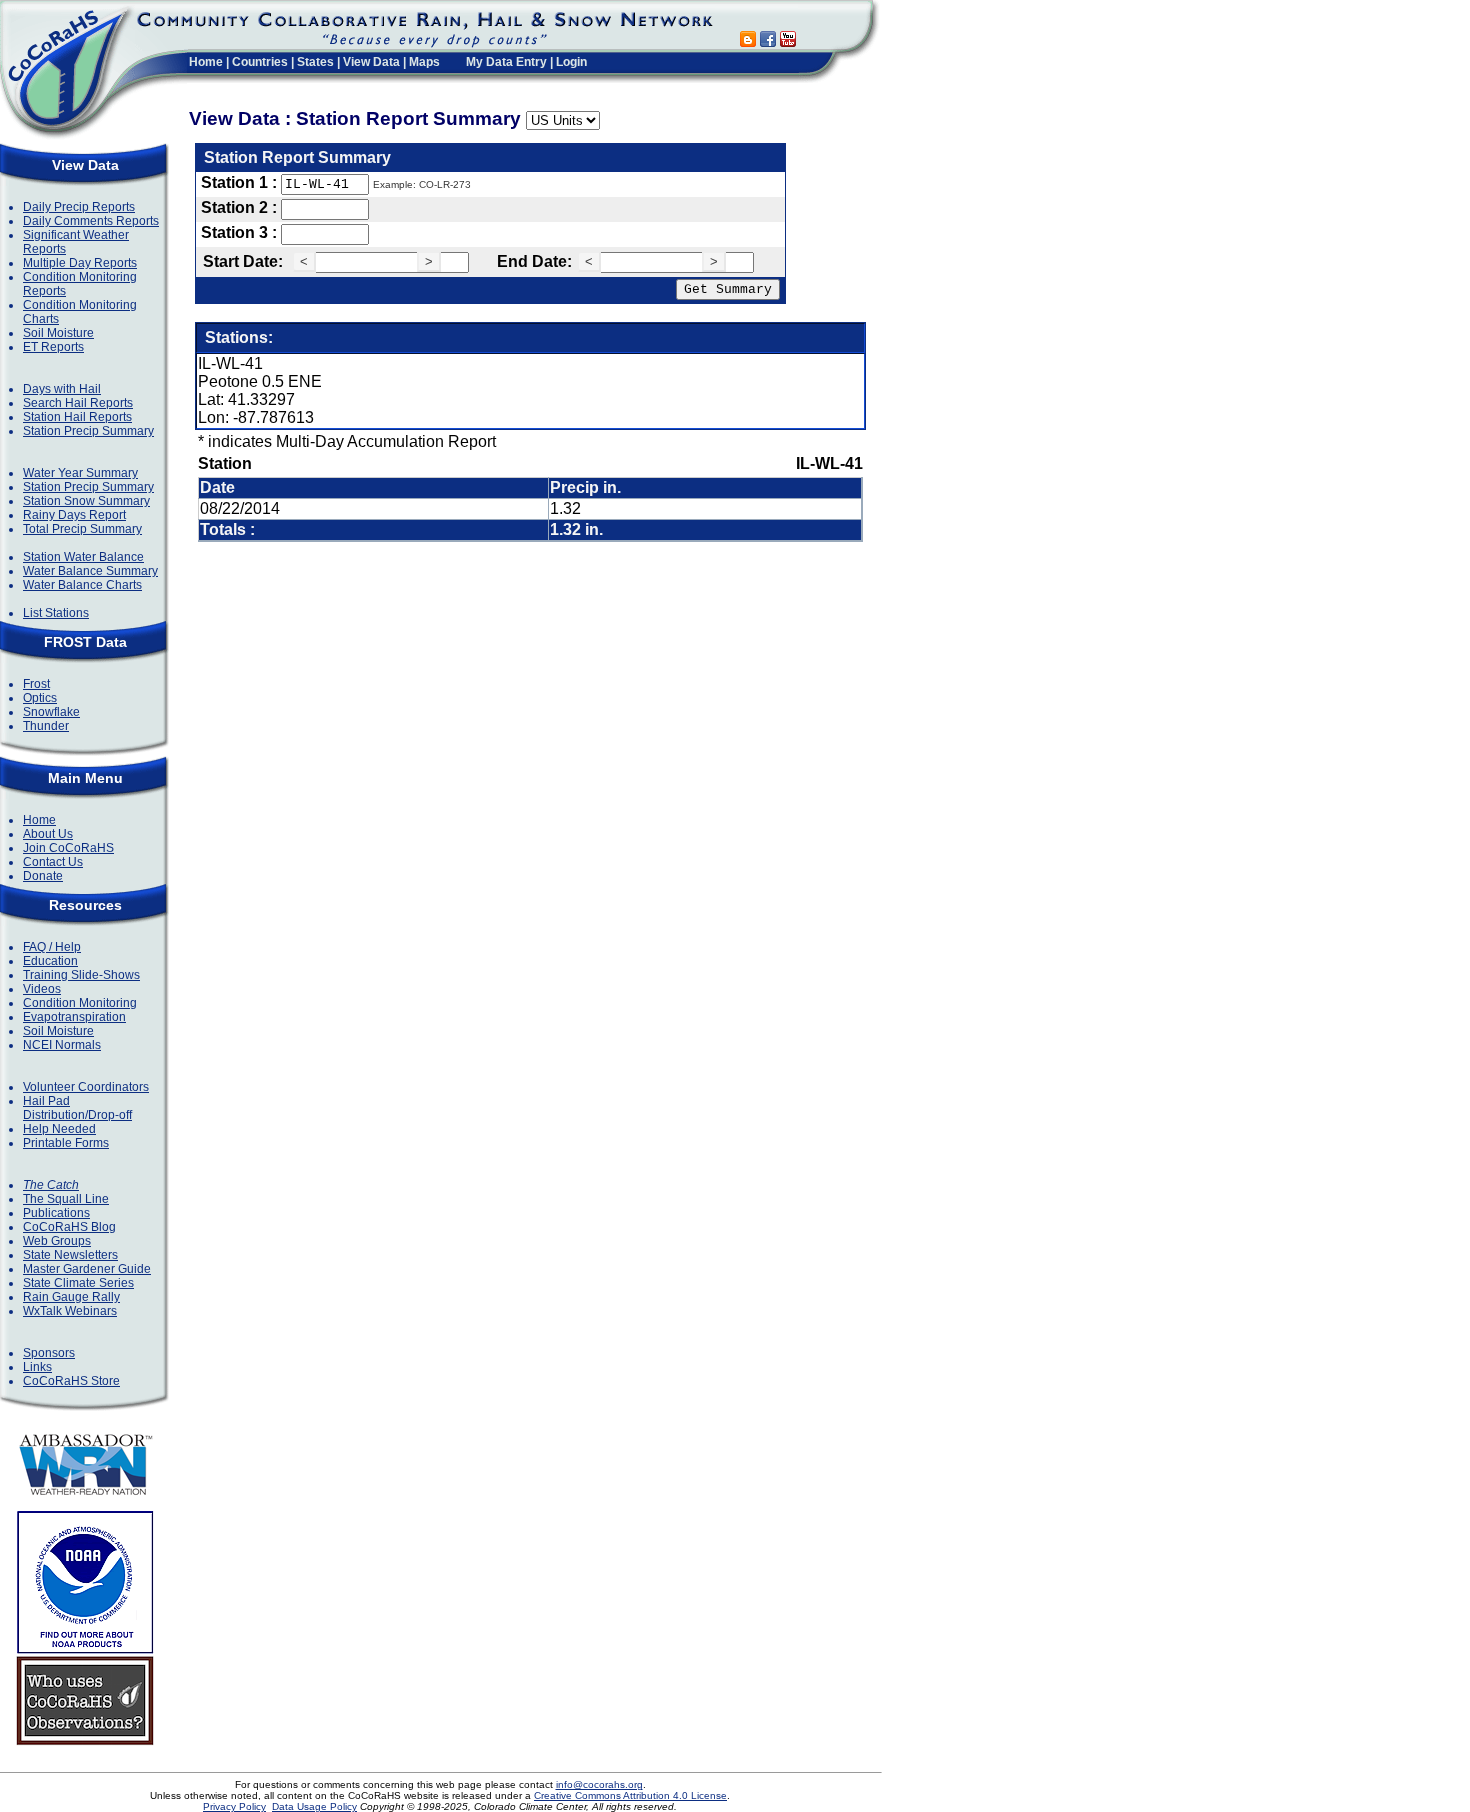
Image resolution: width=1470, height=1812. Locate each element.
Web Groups (57, 1241)
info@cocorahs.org (599, 1784)
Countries (260, 62)
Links (37, 1367)
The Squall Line (66, 1199)
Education (50, 961)
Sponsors (49, 1353)
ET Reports (53, 347)
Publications (56, 1213)
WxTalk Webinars (70, 1311)
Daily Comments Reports (91, 221)
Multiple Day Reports (80, 263)
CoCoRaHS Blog (69, 1227)
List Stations (56, 613)
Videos (42, 989)
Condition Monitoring (80, 1003)
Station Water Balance (83, 557)
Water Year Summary (80, 473)
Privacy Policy (234, 1806)
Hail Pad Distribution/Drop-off (77, 1108)
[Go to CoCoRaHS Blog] (748, 41)
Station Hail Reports (77, 417)
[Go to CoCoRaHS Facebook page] (768, 41)
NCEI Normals (62, 1045)
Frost (36, 684)
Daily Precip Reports (79, 207)
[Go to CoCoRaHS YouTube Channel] (788, 41)
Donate (43, 876)
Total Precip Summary (82, 529)
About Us (48, 834)
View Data (371, 62)
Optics (40, 698)
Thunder (46, 726)
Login (571, 62)
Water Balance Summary (90, 571)
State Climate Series (78, 1283)
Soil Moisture (58, 333)
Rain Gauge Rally (71, 1297)
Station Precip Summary (88, 431)
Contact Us (53, 862)
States (315, 62)
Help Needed (59, 1129)
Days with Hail (62, 389)
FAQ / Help (52, 947)
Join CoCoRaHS (68, 848)
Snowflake (51, 712)
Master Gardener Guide (87, 1269)
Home (206, 62)
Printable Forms (66, 1143)
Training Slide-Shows (81, 975)
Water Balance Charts (82, 585)
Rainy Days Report (74, 515)
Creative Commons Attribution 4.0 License (630, 1795)
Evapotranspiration (74, 1017)
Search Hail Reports (78, 403)
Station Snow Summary (86, 501)
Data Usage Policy (314, 1806)
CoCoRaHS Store (71, 1381)
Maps (424, 62)
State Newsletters (70, 1255)
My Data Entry (506, 62)
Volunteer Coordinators (86, 1087)
